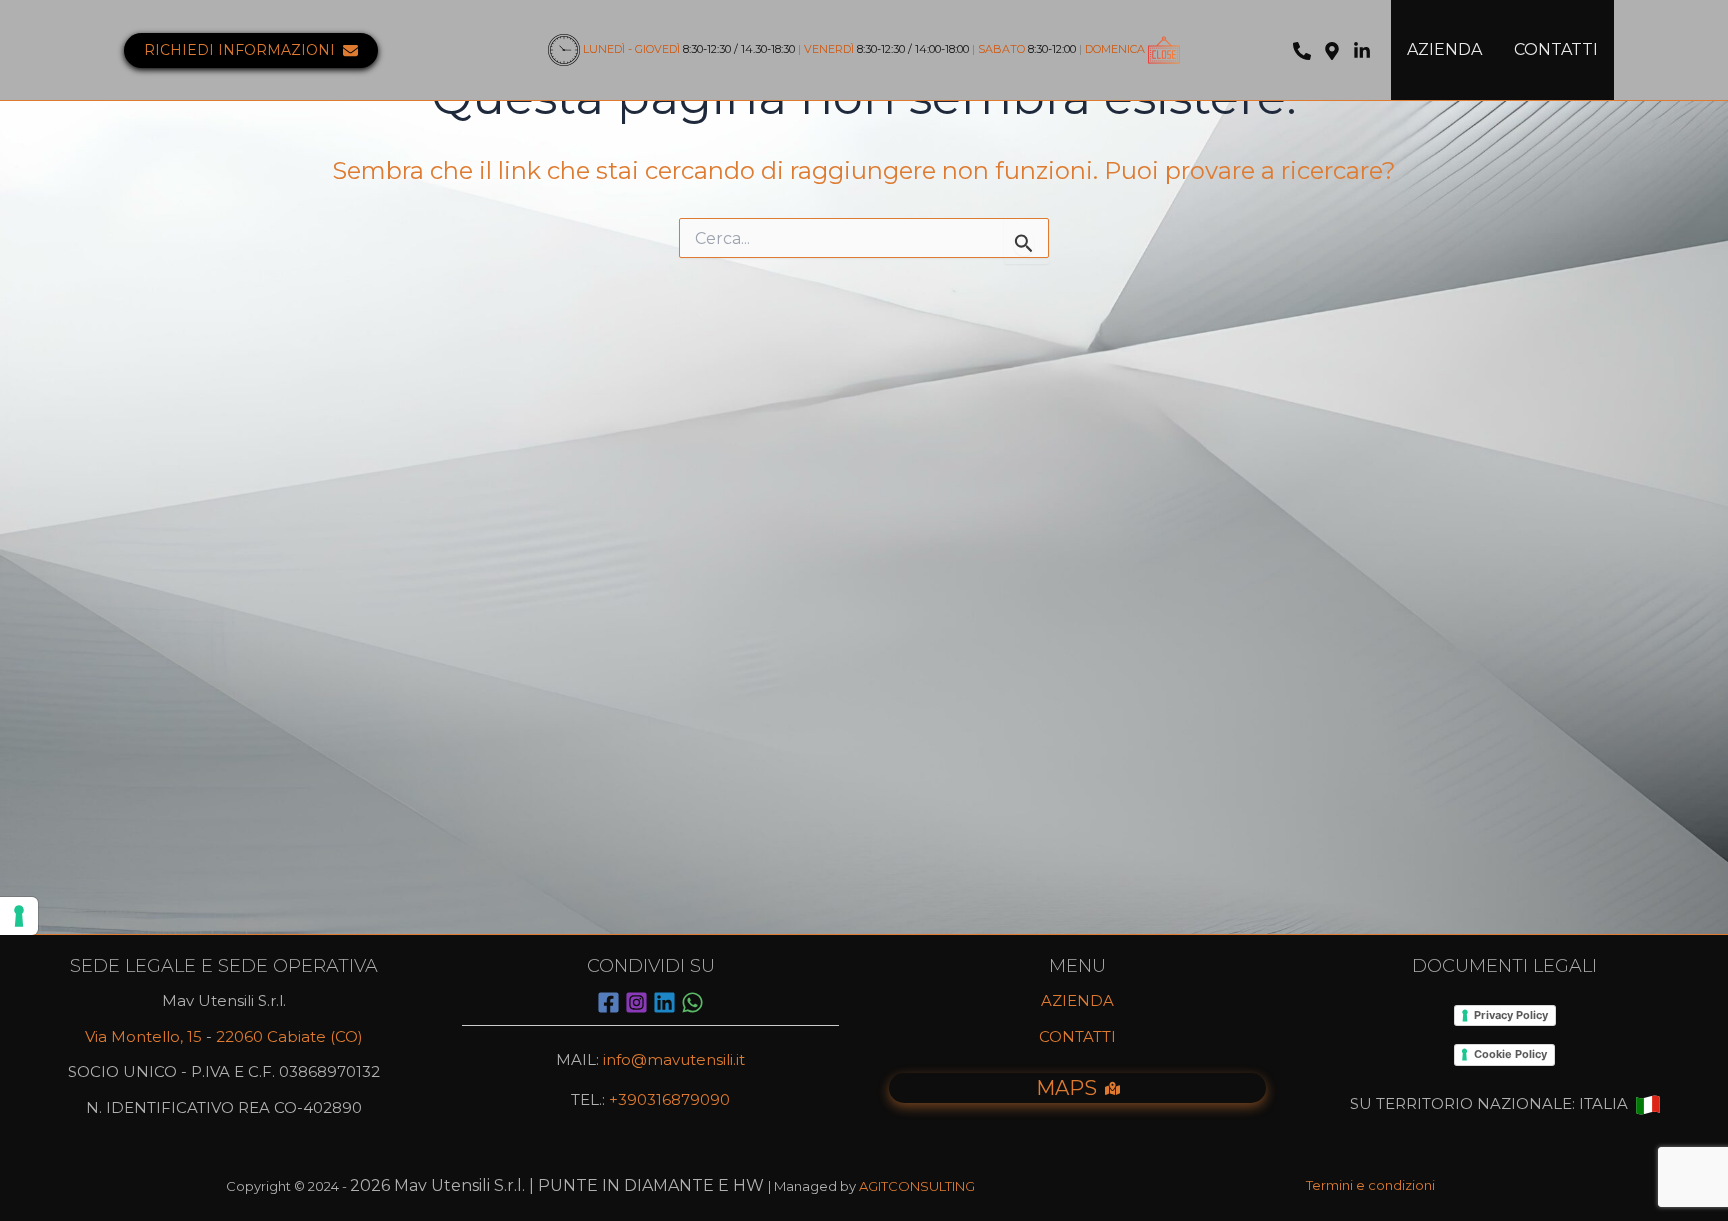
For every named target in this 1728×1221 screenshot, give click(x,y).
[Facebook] (608, 1002)
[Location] (1332, 51)
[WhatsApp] (692, 1002)
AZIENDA (1444, 49)
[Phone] (1302, 51)
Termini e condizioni (1370, 1185)
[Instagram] (636, 1002)
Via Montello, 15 (143, 1036)
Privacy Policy (1511, 1015)
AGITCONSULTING (917, 1186)
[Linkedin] (664, 1002)
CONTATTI (1556, 49)
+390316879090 (667, 1099)
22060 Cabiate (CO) (289, 1036)
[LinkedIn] (1362, 51)
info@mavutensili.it (674, 1059)
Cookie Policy (1510, 1054)
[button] (251, 50)
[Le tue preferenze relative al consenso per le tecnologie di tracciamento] (19, 916)
